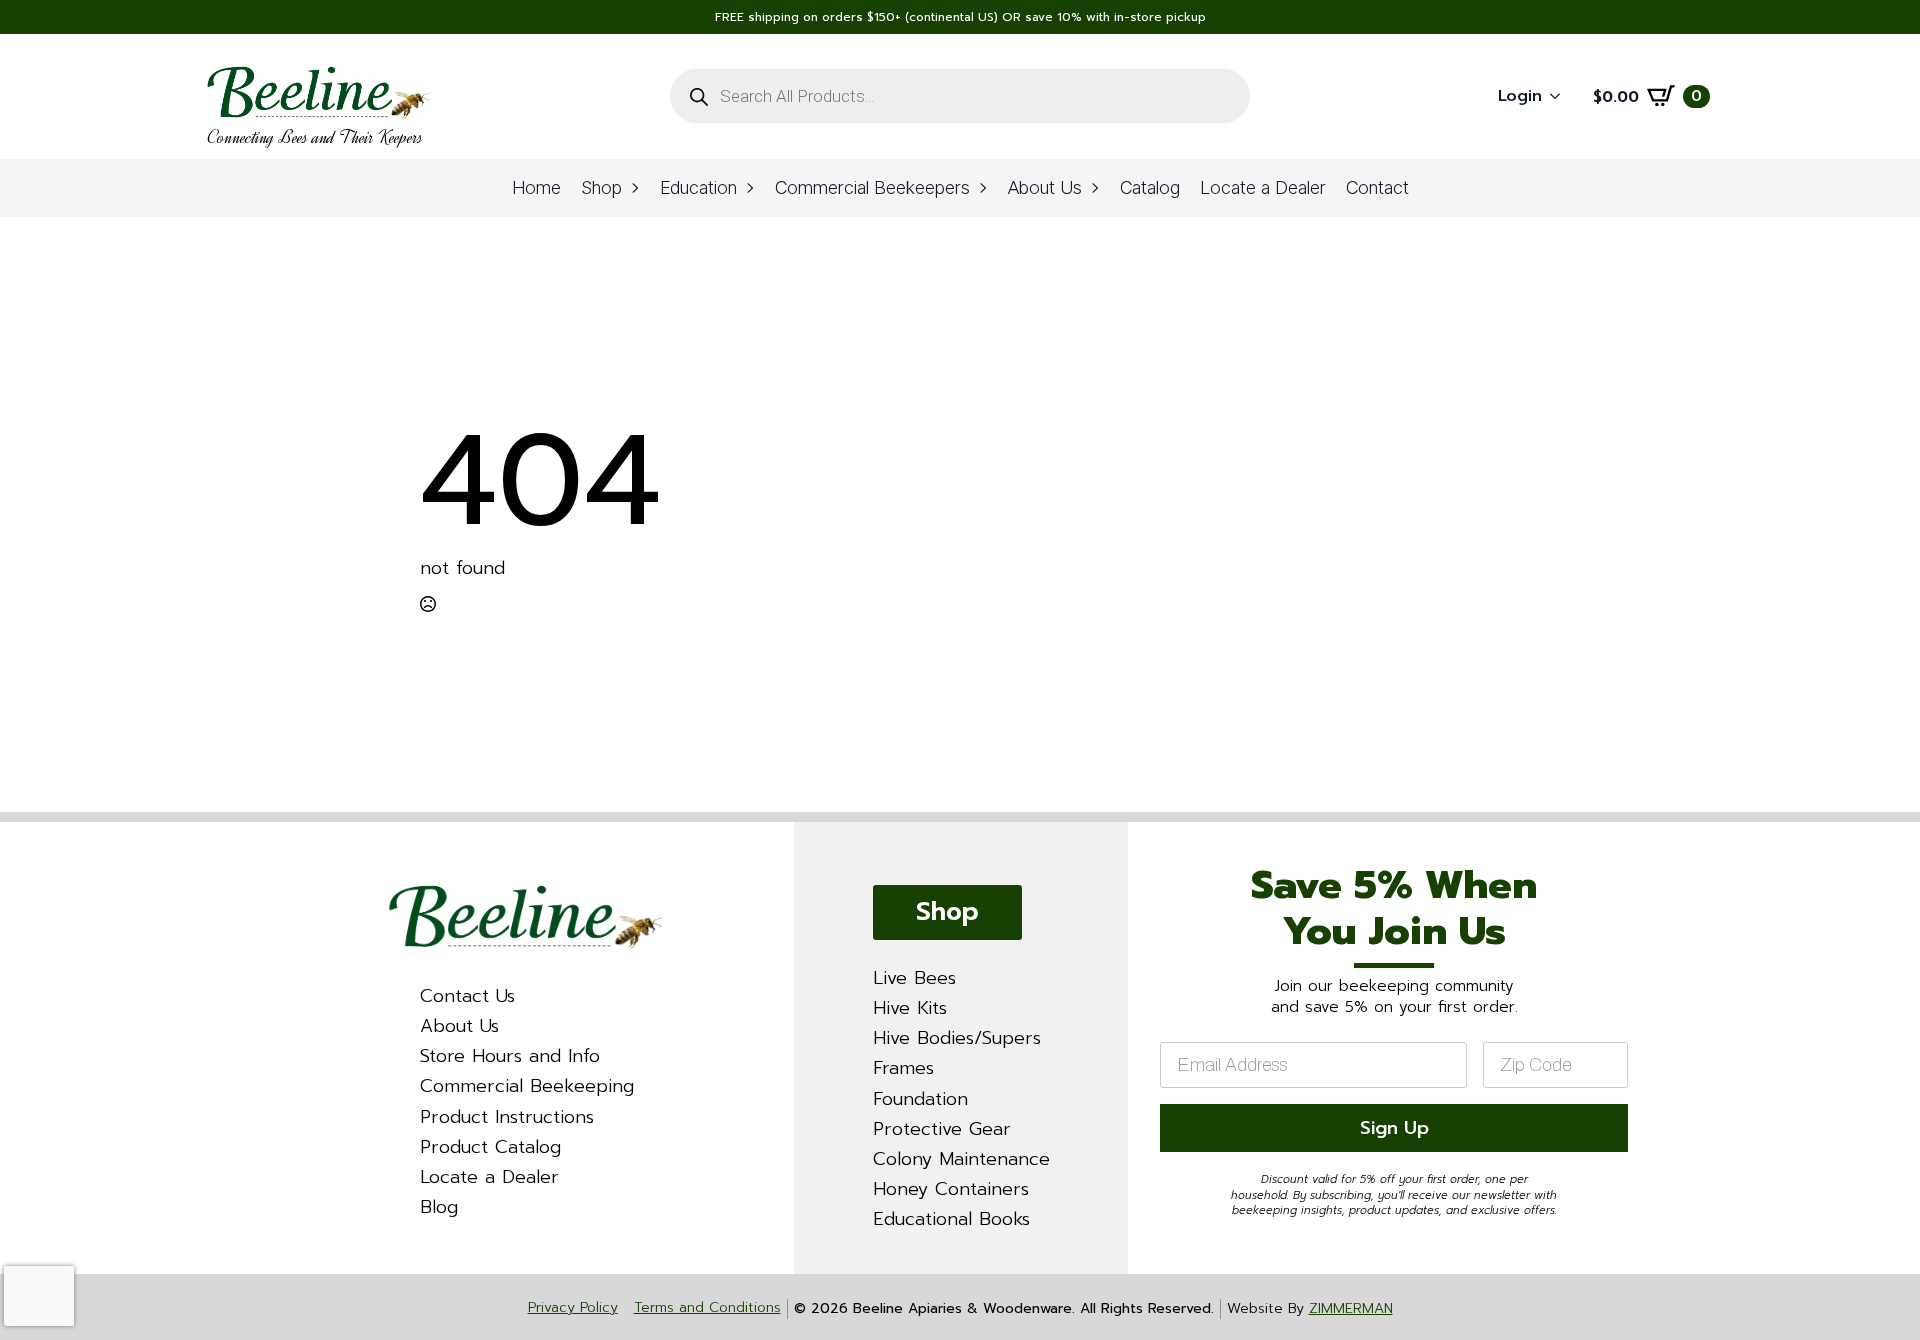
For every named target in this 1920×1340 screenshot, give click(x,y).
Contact (1377, 187)
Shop (601, 187)
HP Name (1153, 840)
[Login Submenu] (1561, 97)
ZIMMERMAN (1351, 1308)
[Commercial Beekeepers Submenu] (984, 188)
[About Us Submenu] (1096, 188)
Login (1520, 96)
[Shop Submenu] (636, 188)
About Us (1045, 187)
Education (698, 187)
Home (536, 187)
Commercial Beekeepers (872, 187)
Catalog (1150, 187)
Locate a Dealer (1263, 187)
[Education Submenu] (751, 188)
